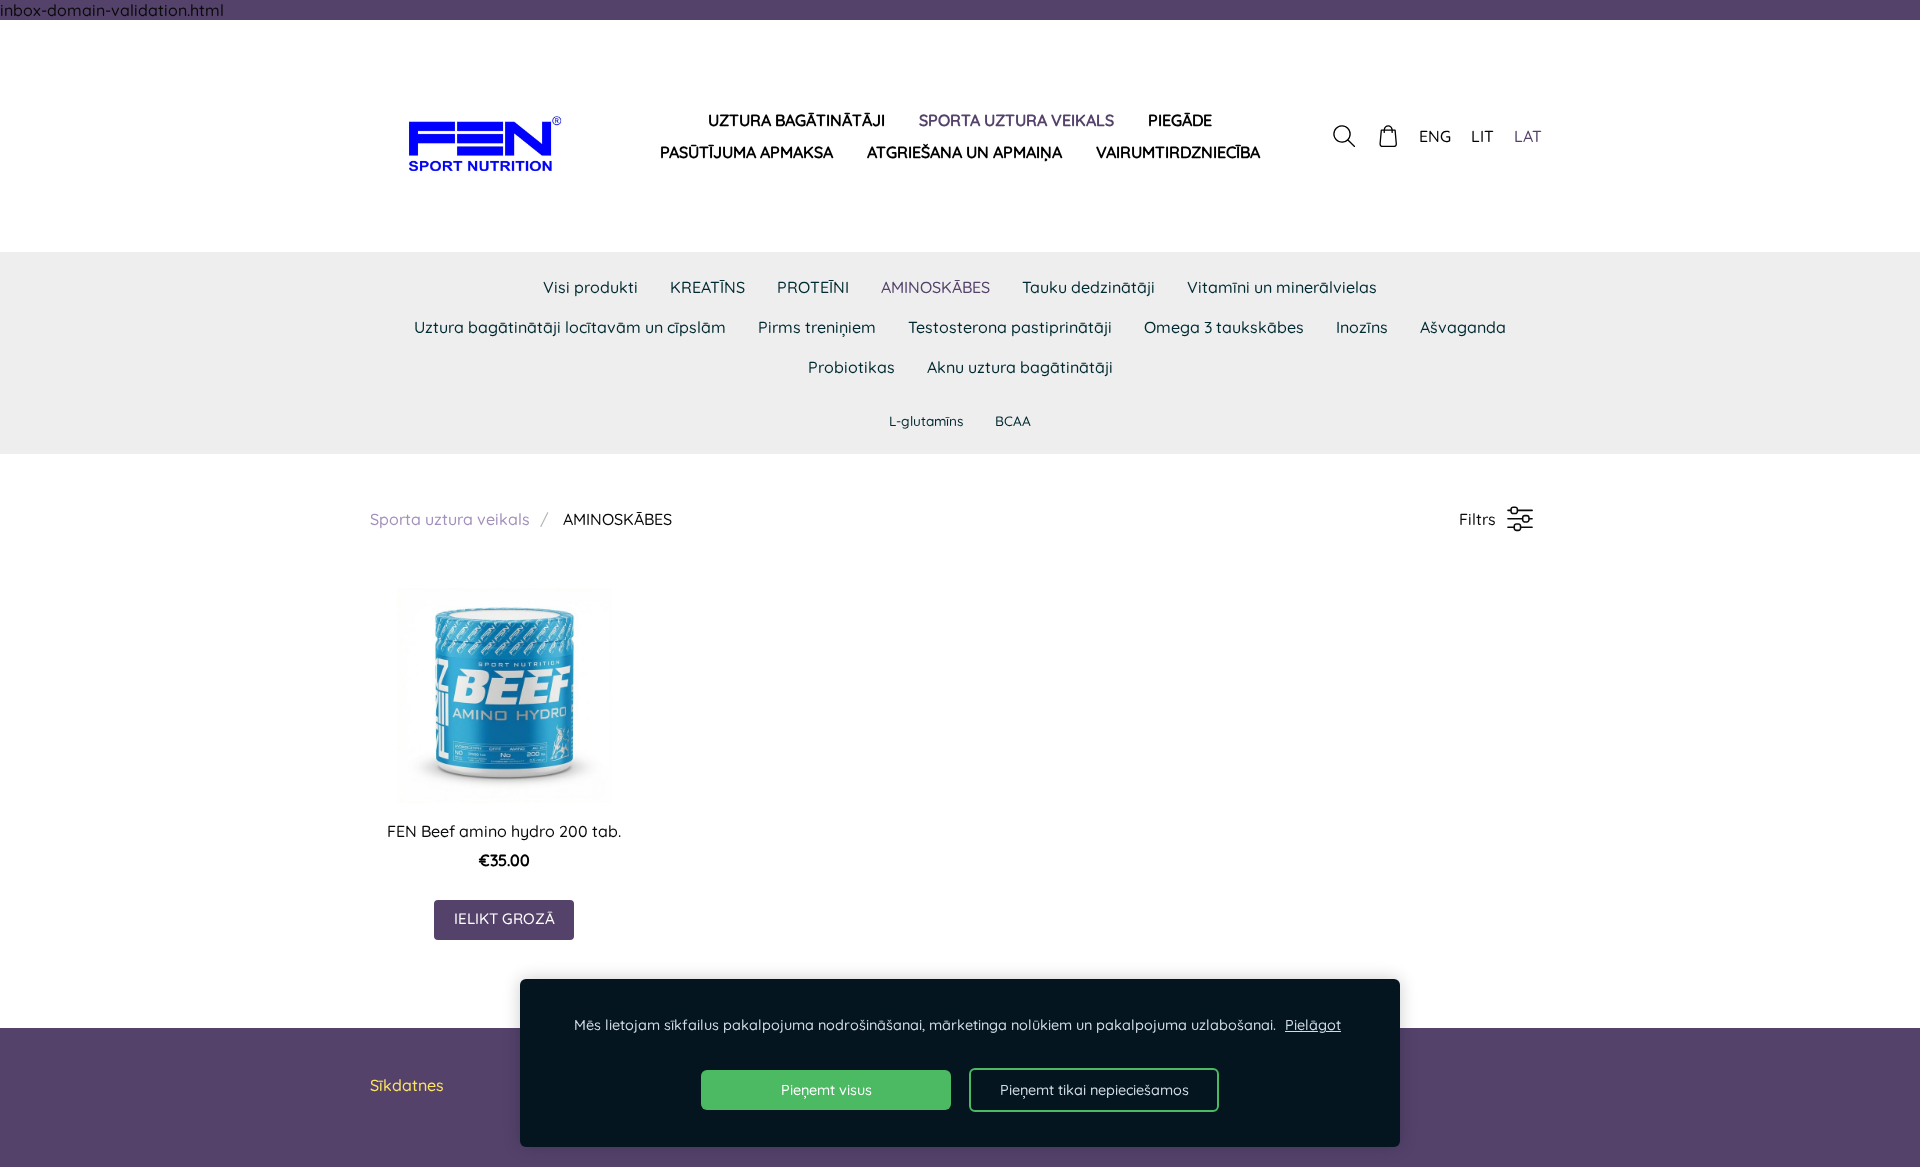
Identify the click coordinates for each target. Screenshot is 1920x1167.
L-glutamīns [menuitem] (926, 420)
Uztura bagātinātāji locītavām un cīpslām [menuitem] (570, 327)
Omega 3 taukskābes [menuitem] (1224, 327)
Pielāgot (1313, 1025)
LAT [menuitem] (1528, 136)
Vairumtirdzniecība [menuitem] (1178, 152)
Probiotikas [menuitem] (851, 367)
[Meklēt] (1343, 136)
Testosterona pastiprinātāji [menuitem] (1010, 327)
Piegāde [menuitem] (1180, 120)
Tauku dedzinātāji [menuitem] (1088, 287)
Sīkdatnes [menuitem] (407, 1085)
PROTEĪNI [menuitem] (813, 287)
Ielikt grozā (504, 918)
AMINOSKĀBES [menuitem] (935, 287)
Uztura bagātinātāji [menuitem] (796, 120)
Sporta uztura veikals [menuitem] (1016, 120)
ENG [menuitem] (1435, 136)
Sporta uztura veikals (450, 519)
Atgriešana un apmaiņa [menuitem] (964, 152)
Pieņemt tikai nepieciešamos (1094, 1090)
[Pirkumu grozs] (1388, 136)
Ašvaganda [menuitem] (1463, 327)
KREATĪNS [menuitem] (707, 287)
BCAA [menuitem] (1013, 420)
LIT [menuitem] (1482, 136)
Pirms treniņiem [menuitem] (817, 327)
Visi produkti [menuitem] (590, 287)
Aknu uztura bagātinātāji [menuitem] (1020, 367)
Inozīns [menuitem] (1362, 327)
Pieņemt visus (826, 1090)
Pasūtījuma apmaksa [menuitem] (746, 152)
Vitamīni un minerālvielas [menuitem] (1282, 287)
